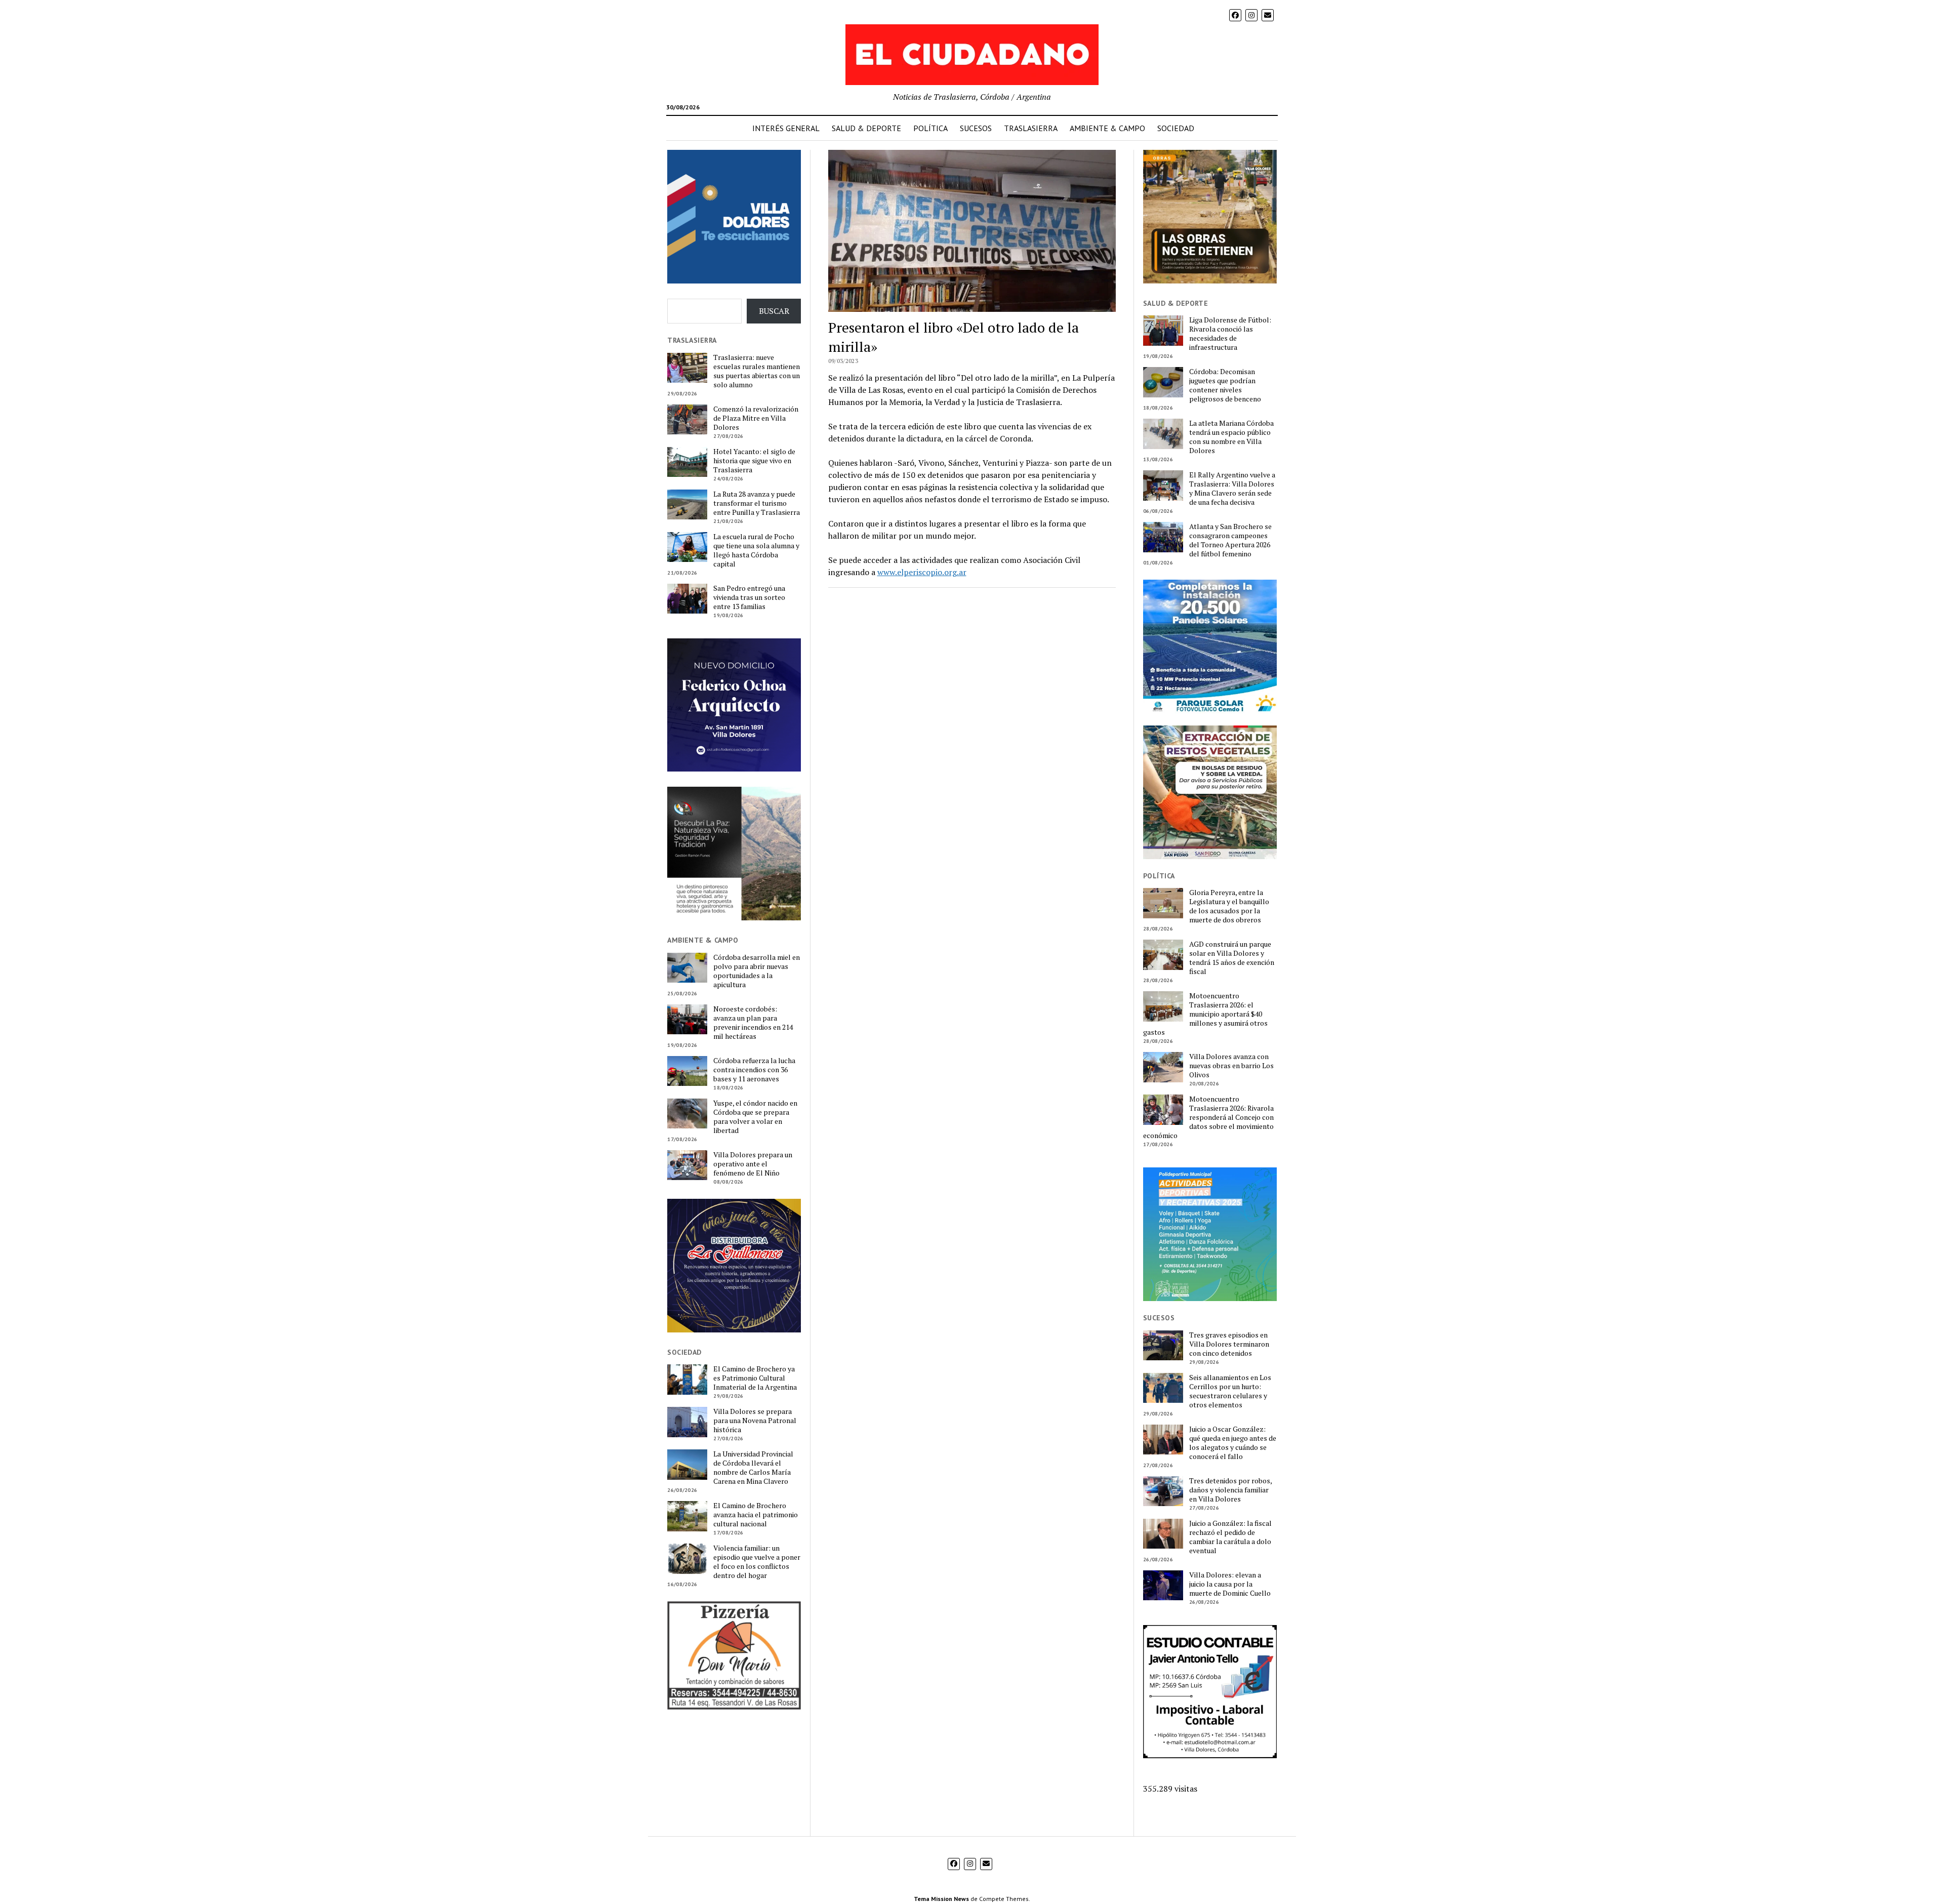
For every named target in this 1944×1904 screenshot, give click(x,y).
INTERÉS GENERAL (786, 128)
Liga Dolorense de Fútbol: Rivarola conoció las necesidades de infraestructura (1230, 334)
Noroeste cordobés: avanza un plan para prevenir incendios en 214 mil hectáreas (753, 1023)
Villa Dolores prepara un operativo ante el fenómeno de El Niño (753, 1164)
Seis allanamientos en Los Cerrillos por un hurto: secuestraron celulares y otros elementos (1230, 1391)
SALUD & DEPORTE (866, 128)
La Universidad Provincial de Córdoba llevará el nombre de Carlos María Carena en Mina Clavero (753, 1468)
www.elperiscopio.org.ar (922, 572)
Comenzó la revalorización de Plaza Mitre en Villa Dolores (756, 418)
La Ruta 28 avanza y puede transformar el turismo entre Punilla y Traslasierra (757, 503)
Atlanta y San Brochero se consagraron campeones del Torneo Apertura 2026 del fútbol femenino (1230, 540)
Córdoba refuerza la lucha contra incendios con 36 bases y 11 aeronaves (754, 1070)
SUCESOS (976, 128)
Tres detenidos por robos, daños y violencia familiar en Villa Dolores (1230, 1490)
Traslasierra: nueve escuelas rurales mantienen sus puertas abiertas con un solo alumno (757, 371)
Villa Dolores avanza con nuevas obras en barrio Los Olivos (1231, 1066)
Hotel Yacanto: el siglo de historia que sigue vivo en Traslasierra (754, 461)
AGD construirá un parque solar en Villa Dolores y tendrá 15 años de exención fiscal (1232, 958)
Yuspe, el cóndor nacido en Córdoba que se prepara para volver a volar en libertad (755, 1117)
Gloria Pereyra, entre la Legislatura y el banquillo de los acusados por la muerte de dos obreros (1229, 906)
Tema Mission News (941, 1899)
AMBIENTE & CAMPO (1107, 128)
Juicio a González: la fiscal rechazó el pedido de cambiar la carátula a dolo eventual (1230, 1537)
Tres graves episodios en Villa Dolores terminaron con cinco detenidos (1229, 1344)
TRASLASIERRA (1031, 128)
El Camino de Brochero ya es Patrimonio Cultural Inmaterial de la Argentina (755, 1378)
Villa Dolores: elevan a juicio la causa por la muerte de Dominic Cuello (1230, 1584)
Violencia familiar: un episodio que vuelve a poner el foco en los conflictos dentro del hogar (757, 1562)
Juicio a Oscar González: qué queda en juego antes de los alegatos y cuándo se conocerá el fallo (1233, 1443)
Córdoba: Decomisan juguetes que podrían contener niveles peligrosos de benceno (1225, 385)
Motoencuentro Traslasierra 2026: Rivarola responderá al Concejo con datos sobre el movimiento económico (1208, 1117)
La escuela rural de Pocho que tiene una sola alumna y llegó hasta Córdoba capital (756, 550)
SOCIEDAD (1176, 128)
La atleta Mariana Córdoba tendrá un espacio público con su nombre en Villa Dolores (1231, 437)
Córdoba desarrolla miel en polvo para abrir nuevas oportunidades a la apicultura (757, 971)
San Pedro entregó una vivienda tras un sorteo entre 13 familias (749, 597)
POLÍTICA (930, 128)
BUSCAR (774, 311)
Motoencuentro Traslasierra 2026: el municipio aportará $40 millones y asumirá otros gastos (1205, 1014)
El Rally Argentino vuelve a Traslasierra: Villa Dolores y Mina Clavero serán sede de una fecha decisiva (1232, 489)
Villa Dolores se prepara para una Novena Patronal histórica (755, 1421)
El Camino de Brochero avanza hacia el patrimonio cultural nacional (756, 1515)
